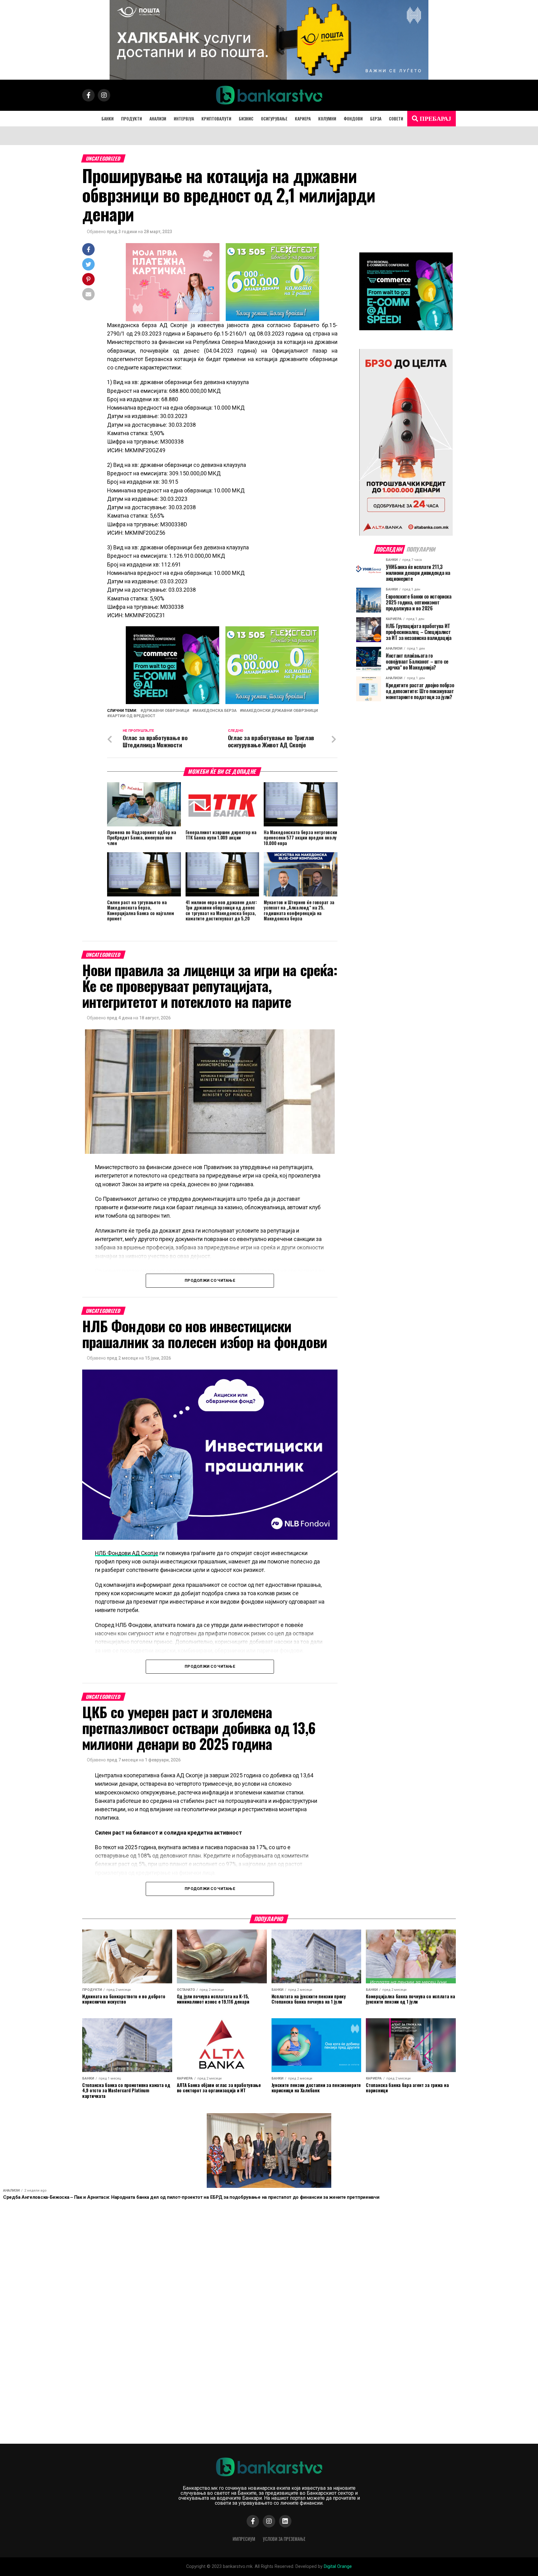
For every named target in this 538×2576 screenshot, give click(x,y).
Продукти (132, 118)
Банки (108, 118)
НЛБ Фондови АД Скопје (127, 1553)
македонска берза (216, 711)
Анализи (158, 118)
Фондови (353, 118)
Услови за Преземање (284, 2539)
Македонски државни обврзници (280, 711)
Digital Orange (338, 2567)
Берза (376, 118)
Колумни (327, 118)
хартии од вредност (132, 716)
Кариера (303, 118)
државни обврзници (166, 711)
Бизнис (246, 118)
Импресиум (244, 2539)
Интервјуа (184, 118)
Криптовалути (216, 118)
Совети (396, 118)
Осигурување (274, 118)
